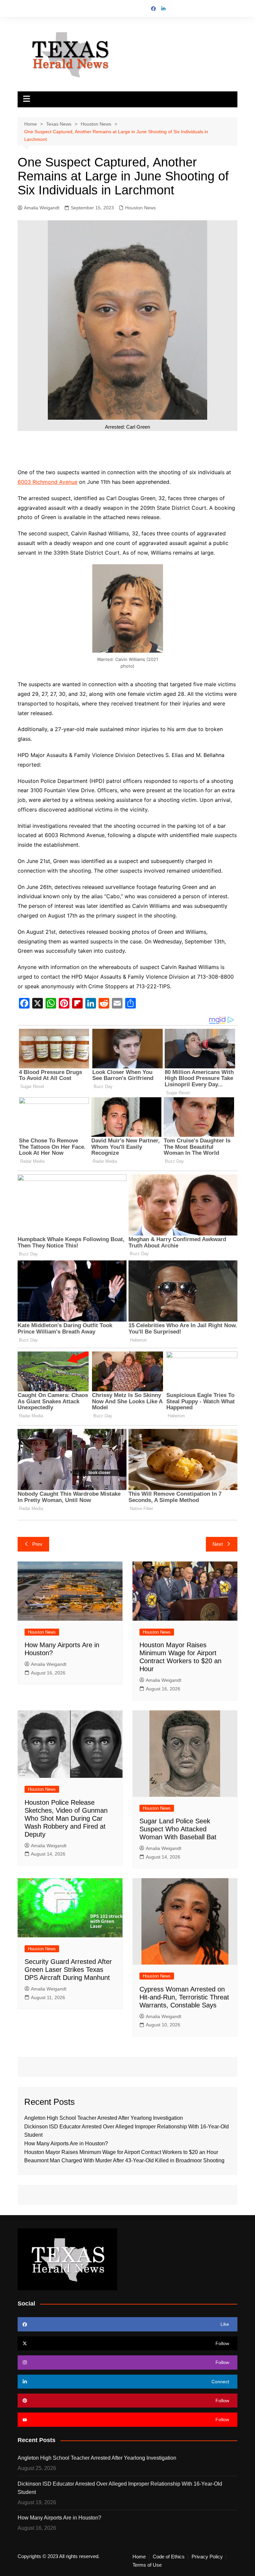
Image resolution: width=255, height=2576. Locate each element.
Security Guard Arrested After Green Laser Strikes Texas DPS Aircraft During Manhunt (68, 1970)
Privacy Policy (207, 2557)
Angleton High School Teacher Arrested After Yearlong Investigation (104, 2118)
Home (139, 2557)
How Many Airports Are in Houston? (66, 2144)
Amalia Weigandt (42, 208)
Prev (37, 1544)
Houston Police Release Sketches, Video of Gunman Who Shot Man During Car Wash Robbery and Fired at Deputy (66, 1818)
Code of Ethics (169, 2557)
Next (218, 1544)
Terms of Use (147, 2565)
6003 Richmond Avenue (47, 482)
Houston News (140, 208)
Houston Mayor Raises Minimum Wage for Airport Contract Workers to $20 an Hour (121, 2152)
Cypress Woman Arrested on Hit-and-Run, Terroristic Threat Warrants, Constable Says (184, 1997)
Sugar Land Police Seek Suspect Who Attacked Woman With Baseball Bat (178, 1829)
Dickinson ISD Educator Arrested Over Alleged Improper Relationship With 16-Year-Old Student (120, 2488)
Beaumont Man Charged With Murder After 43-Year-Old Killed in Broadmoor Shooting (124, 2160)
